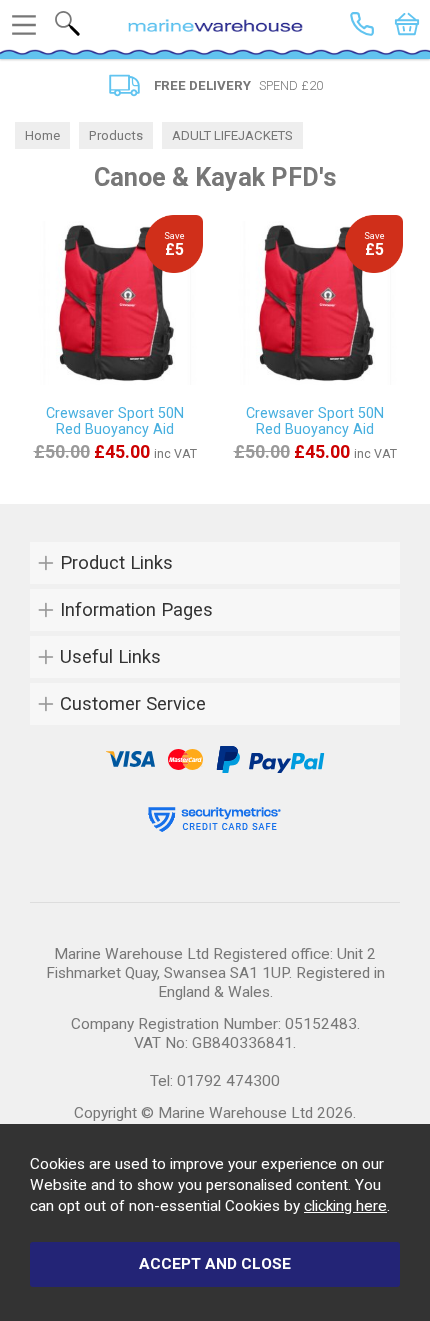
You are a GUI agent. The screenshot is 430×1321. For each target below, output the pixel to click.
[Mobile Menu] (24, 25)
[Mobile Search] (67, 23)
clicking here (345, 1206)
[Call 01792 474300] (362, 24)
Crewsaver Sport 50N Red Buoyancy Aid (115, 421)
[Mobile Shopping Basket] (407, 24)
